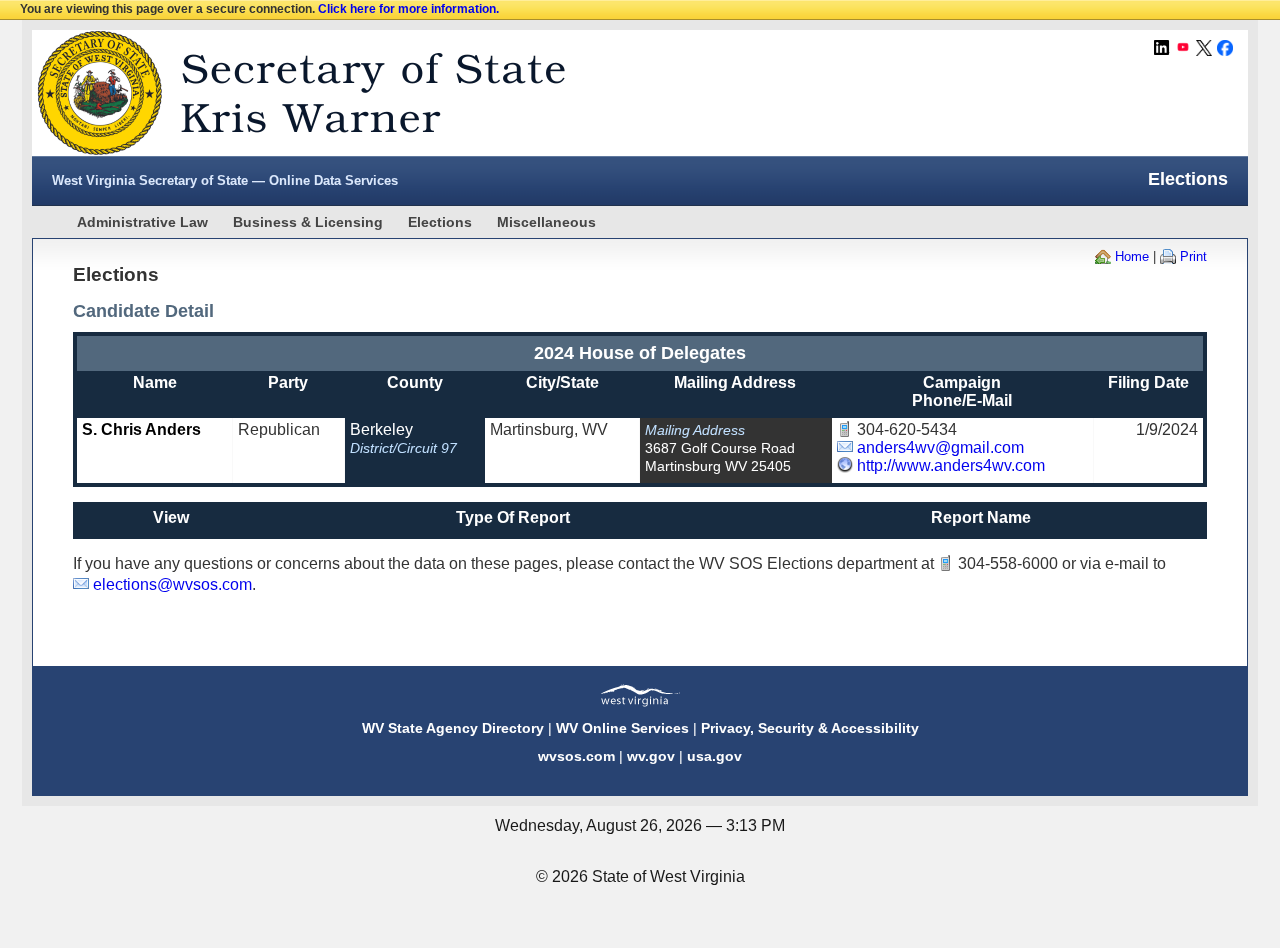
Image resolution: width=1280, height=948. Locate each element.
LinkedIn (1162, 48)
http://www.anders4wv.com (951, 465)
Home (1132, 256)
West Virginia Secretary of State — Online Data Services (225, 180)
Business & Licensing (308, 222)
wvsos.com (576, 756)
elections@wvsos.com (172, 584)
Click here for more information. (408, 9)
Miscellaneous (546, 222)
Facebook (1225, 48)
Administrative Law (142, 222)
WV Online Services (622, 728)
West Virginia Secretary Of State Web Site (289, 93)
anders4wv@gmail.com (940, 447)
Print (1193, 256)
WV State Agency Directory (453, 728)
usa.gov (714, 756)
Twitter (1204, 48)
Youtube (1183, 48)
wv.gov (651, 756)
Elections (440, 222)
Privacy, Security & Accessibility (810, 728)
